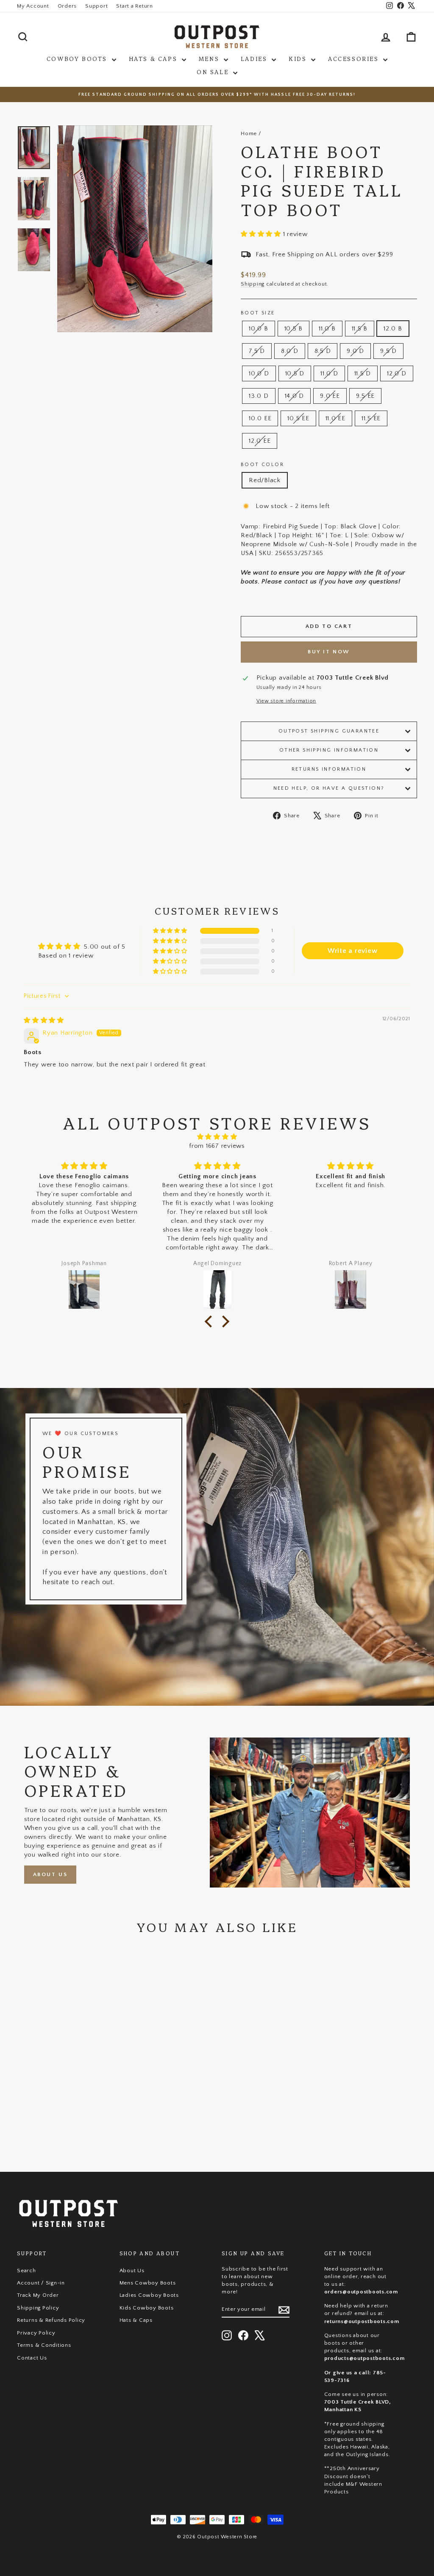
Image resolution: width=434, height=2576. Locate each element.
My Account (33, 6)
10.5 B (294, 329)
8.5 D (323, 351)
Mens (210, 58)
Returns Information (329, 769)
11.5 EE (371, 418)
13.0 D (259, 396)
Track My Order (38, 2295)
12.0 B (393, 329)
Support (96, 6)
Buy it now (329, 652)
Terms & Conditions (44, 2345)
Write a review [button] (353, 951)
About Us (50, 1874)
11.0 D (329, 373)
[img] (44, 1020)
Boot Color (262, 465)
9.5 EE (366, 396)
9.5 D (388, 351)
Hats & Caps (154, 58)
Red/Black (265, 480)
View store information (287, 701)
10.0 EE (260, 418)
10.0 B (259, 329)
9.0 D (355, 351)
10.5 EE (298, 418)
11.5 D (363, 373)
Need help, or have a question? (329, 788)
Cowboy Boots (78, 58)
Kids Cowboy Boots (147, 2308)
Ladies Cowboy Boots (149, 2295)
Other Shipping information (329, 750)
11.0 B (327, 329)
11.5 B (360, 329)
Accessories (355, 58)
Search (26, 2271)
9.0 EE (330, 396)
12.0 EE (260, 441)
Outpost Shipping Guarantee (329, 731)
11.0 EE (335, 418)
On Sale (214, 72)
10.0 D (259, 373)
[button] (262, 234)
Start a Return (135, 6)
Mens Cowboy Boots (148, 2283)
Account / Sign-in (41, 2283)
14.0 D (295, 396)
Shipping (253, 284)
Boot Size (258, 313)
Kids (299, 58)
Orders (67, 6)
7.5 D (257, 351)
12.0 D (397, 373)
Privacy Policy (36, 2333)
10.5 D (295, 373)
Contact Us (32, 2358)
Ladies (255, 58)
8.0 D (290, 351)
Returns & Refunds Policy (51, 2320)
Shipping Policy (38, 2308)
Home (249, 133)
